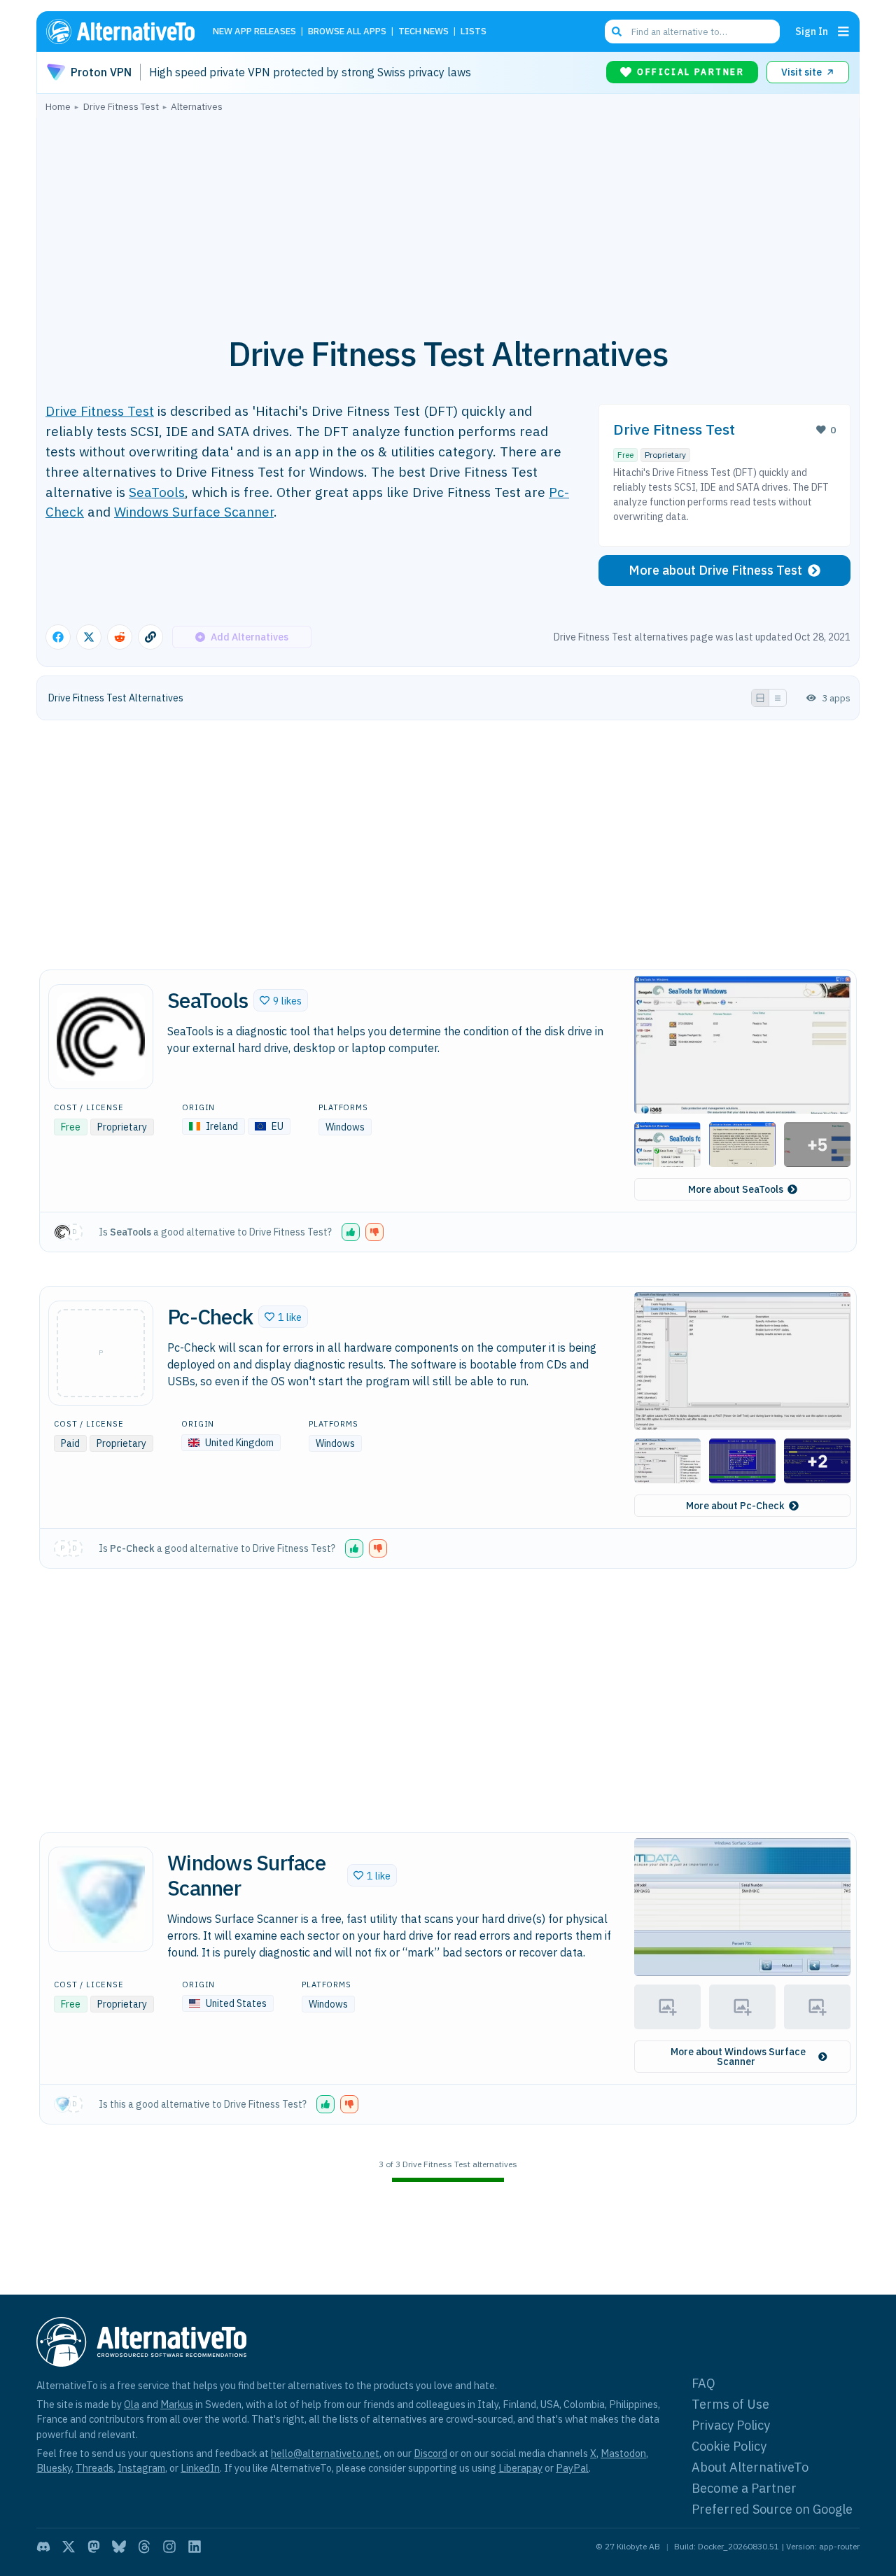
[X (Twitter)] (69, 2547)
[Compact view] (778, 698)
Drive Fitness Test (100, 411)
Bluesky (54, 2468)
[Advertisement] (448, 216)
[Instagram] (169, 2547)
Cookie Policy (729, 2446)
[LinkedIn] (195, 2547)
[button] (281, 1000)
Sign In (812, 31)
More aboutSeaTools (736, 1189)
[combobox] (692, 31)
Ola (132, 2404)
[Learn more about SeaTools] (101, 1037)
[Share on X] (89, 637)
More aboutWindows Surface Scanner (738, 2057)
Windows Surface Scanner (194, 511)
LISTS (474, 32)
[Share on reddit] (120, 637)
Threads (94, 2468)
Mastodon (623, 2453)
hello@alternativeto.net (325, 2453)
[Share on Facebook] (58, 637)
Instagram (141, 2468)
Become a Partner (744, 2488)
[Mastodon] (94, 2547)
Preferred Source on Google (772, 2509)
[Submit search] (617, 31)
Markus (177, 2404)
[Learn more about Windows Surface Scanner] (101, 1899)
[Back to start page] (127, 31)
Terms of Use (730, 2404)
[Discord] (43, 2547)
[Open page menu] (843, 31)
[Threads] (144, 2547)
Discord (430, 2453)
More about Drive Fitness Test (715, 570)
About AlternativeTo (750, 2467)
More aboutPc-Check (735, 1506)
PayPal (572, 2468)
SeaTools (157, 492)
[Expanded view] (760, 698)
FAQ (703, 2383)
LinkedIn (200, 2468)
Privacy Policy (731, 2425)
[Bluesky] (119, 2547)
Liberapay (520, 2468)
